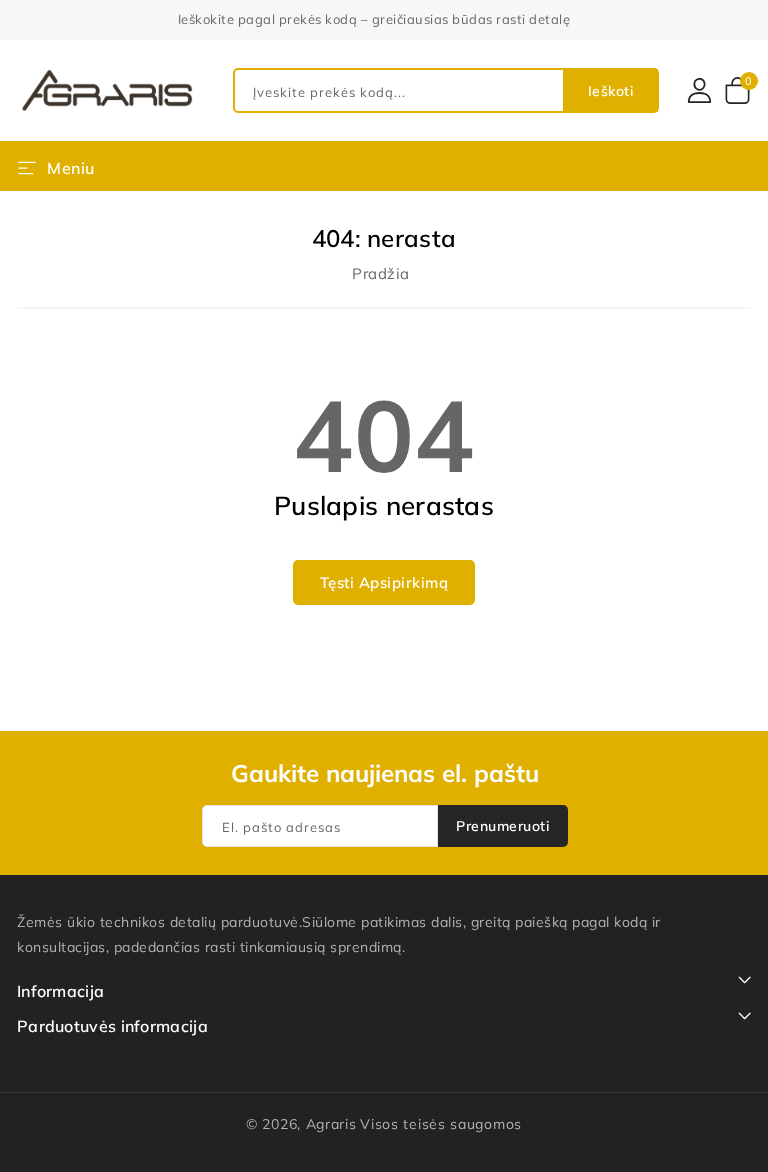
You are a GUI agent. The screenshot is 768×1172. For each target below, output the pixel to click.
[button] (56, 166)
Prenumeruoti (502, 826)
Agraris (331, 1124)
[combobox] (446, 90)
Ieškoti (611, 91)
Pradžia (381, 273)
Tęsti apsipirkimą (384, 582)
